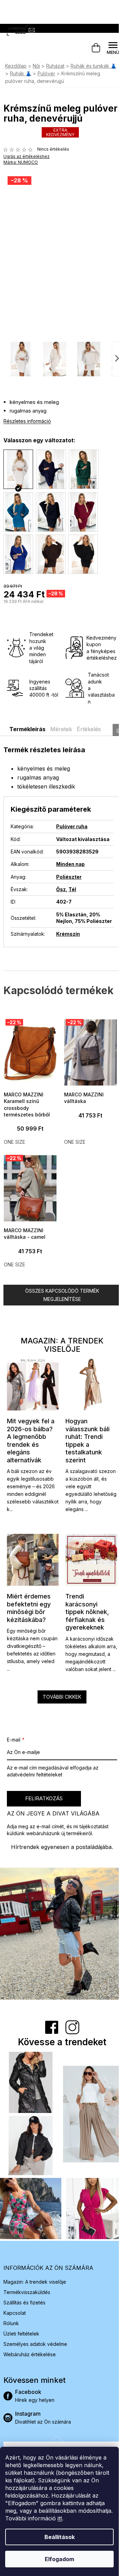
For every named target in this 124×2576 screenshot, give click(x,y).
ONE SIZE (14, 1142)
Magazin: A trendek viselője (35, 2282)
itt (60, 2518)
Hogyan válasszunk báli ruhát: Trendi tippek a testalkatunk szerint (87, 1441)
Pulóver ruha (72, 826)
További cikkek (62, 1697)
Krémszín (68, 934)
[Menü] (113, 48)
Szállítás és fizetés (24, 2303)
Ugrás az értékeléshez (27, 156)
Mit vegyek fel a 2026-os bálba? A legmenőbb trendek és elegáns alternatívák (31, 1441)
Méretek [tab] (61, 729)
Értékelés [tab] (89, 729)
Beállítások (60, 2537)
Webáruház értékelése (30, 2354)
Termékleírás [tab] (27, 729)
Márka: (21, 162)
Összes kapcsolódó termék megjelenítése (62, 1295)
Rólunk (11, 2323)
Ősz (61, 889)
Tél (72, 889)
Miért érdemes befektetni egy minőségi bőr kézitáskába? (29, 1608)
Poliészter (69, 877)
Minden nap (70, 864)
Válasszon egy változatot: (39, 440)
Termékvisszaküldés (27, 2292)
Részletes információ (27, 421)
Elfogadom (59, 2559)
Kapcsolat (15, 2313)
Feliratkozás (44, 1798)
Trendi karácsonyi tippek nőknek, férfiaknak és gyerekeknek (87, 1612)
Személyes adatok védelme (35, 2344)
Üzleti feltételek (21, 2334)
